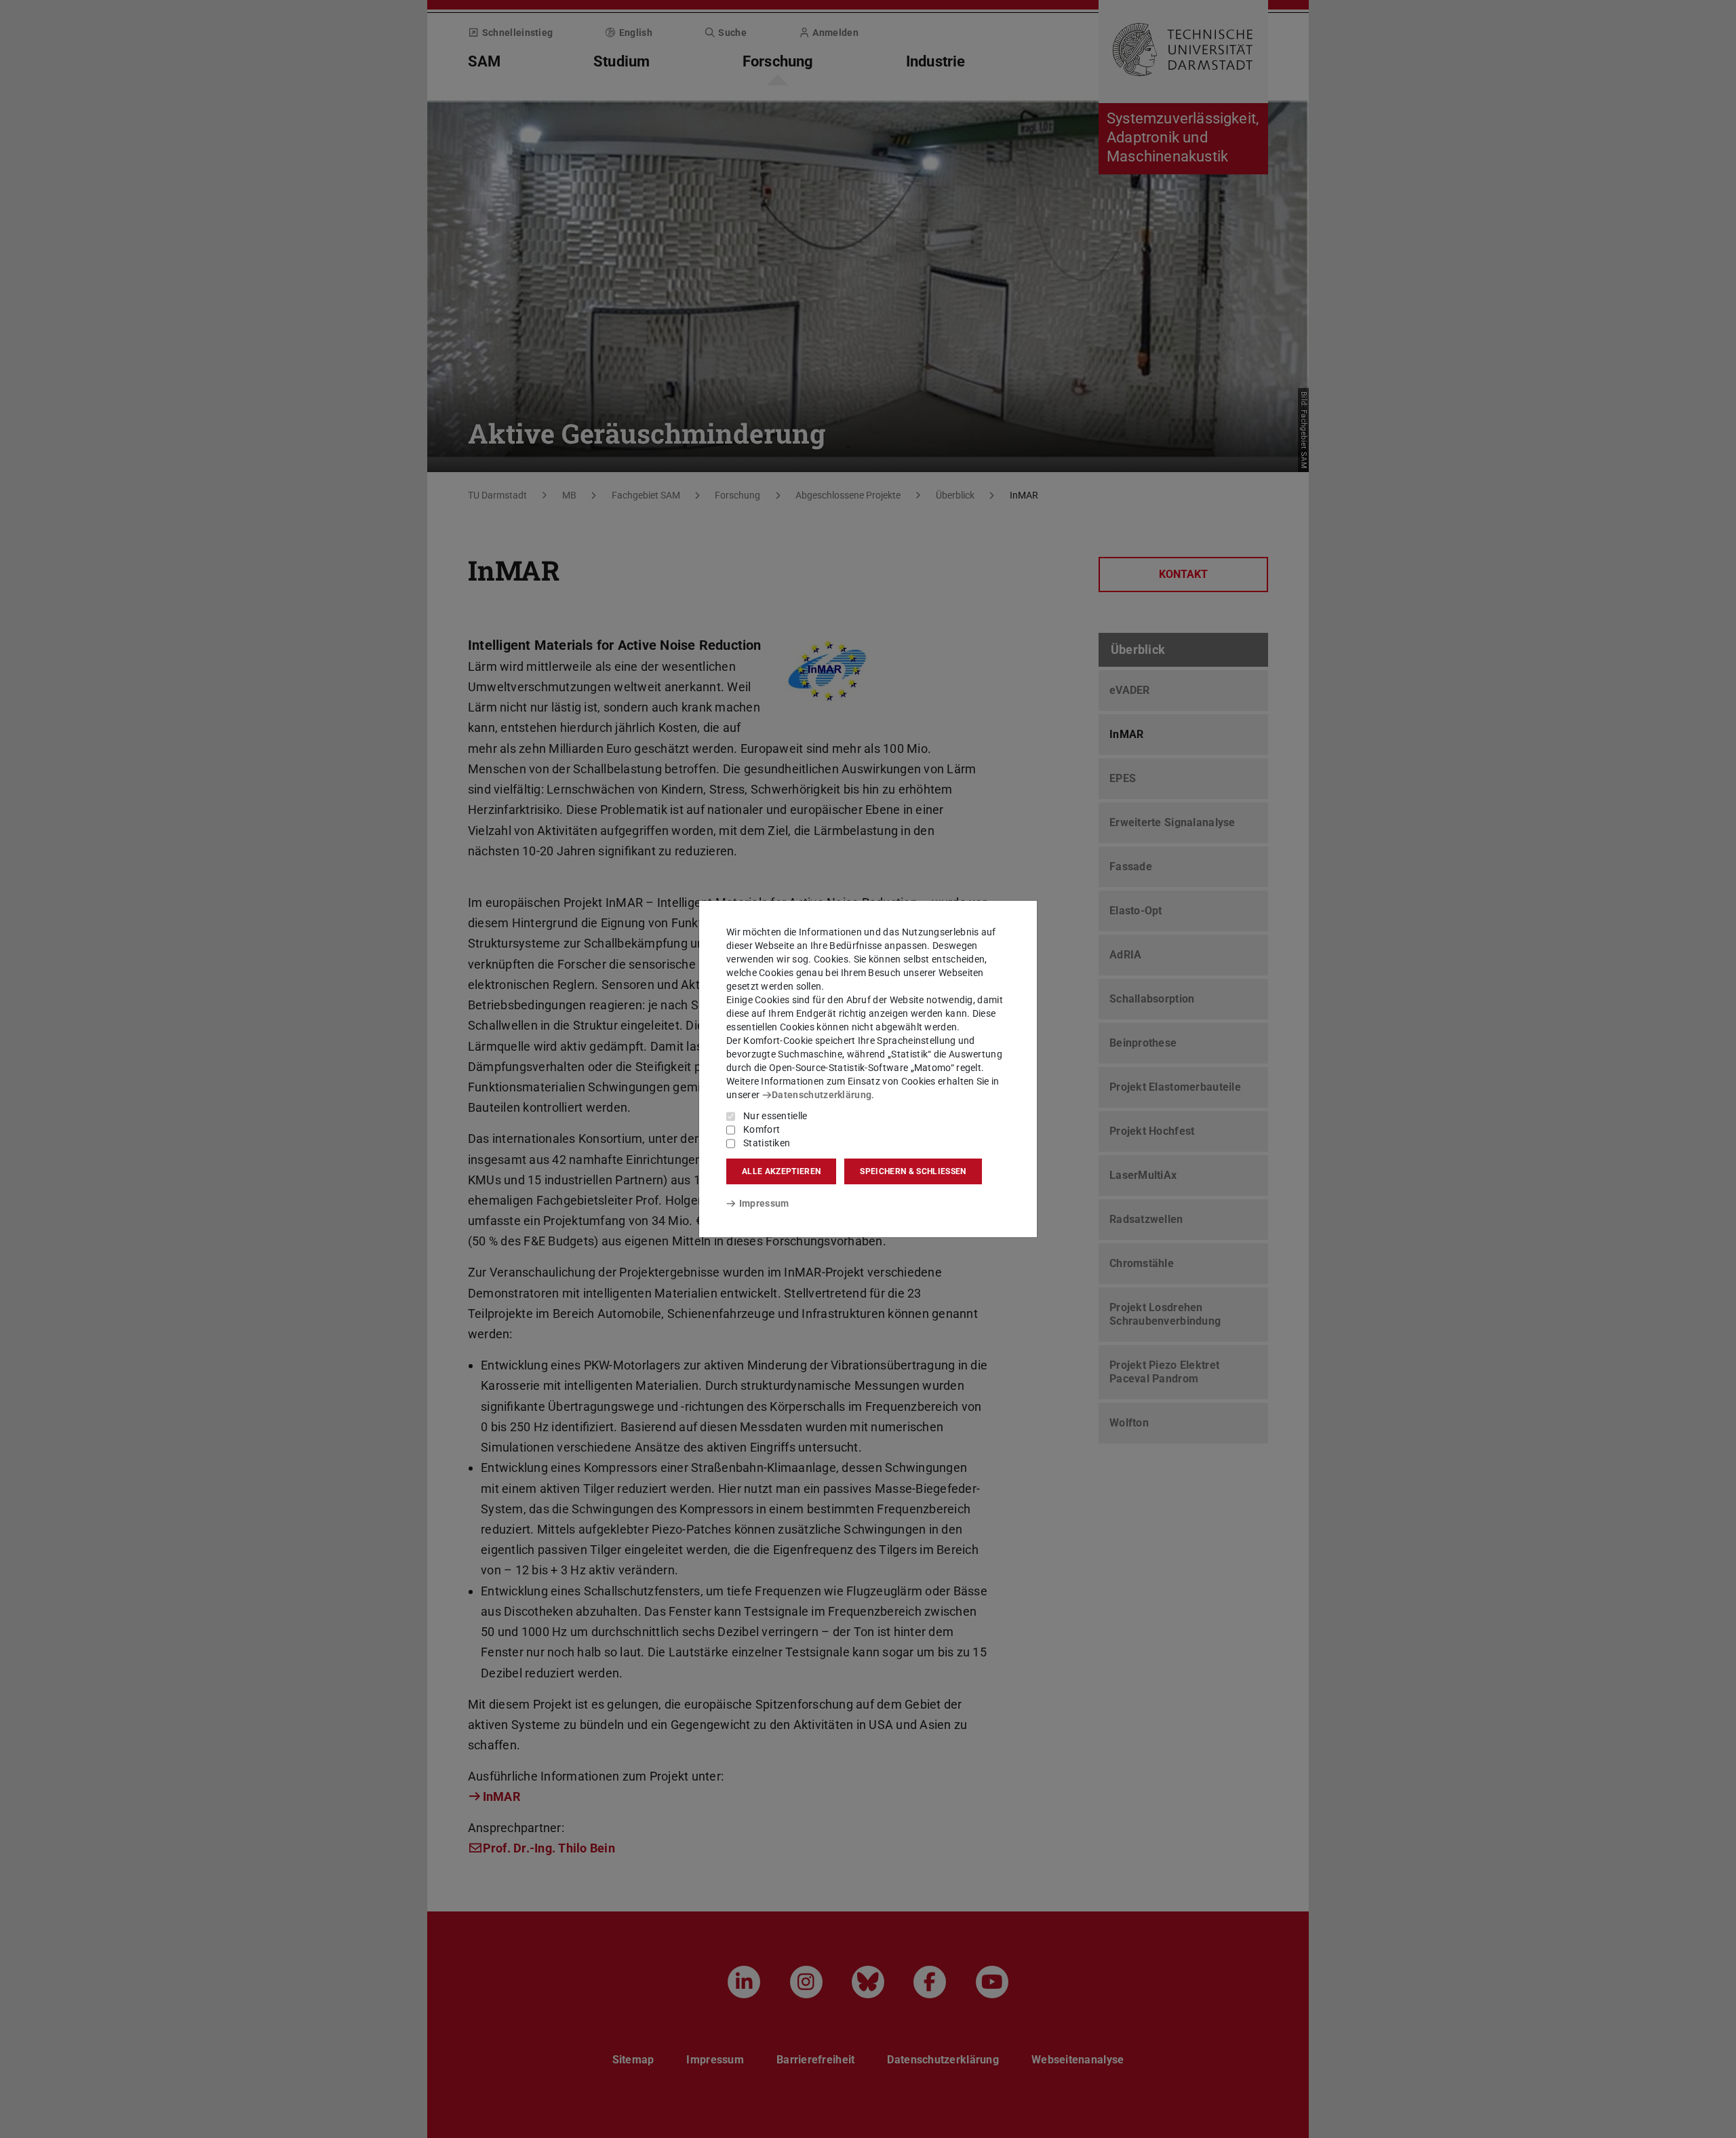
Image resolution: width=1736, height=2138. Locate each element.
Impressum (764, 1203)
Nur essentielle (775, 1116)
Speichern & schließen (913, 1171)
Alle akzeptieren (781, 1171)
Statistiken (767, 1143)
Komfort (762, 1129)
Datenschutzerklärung (822, 1095)
